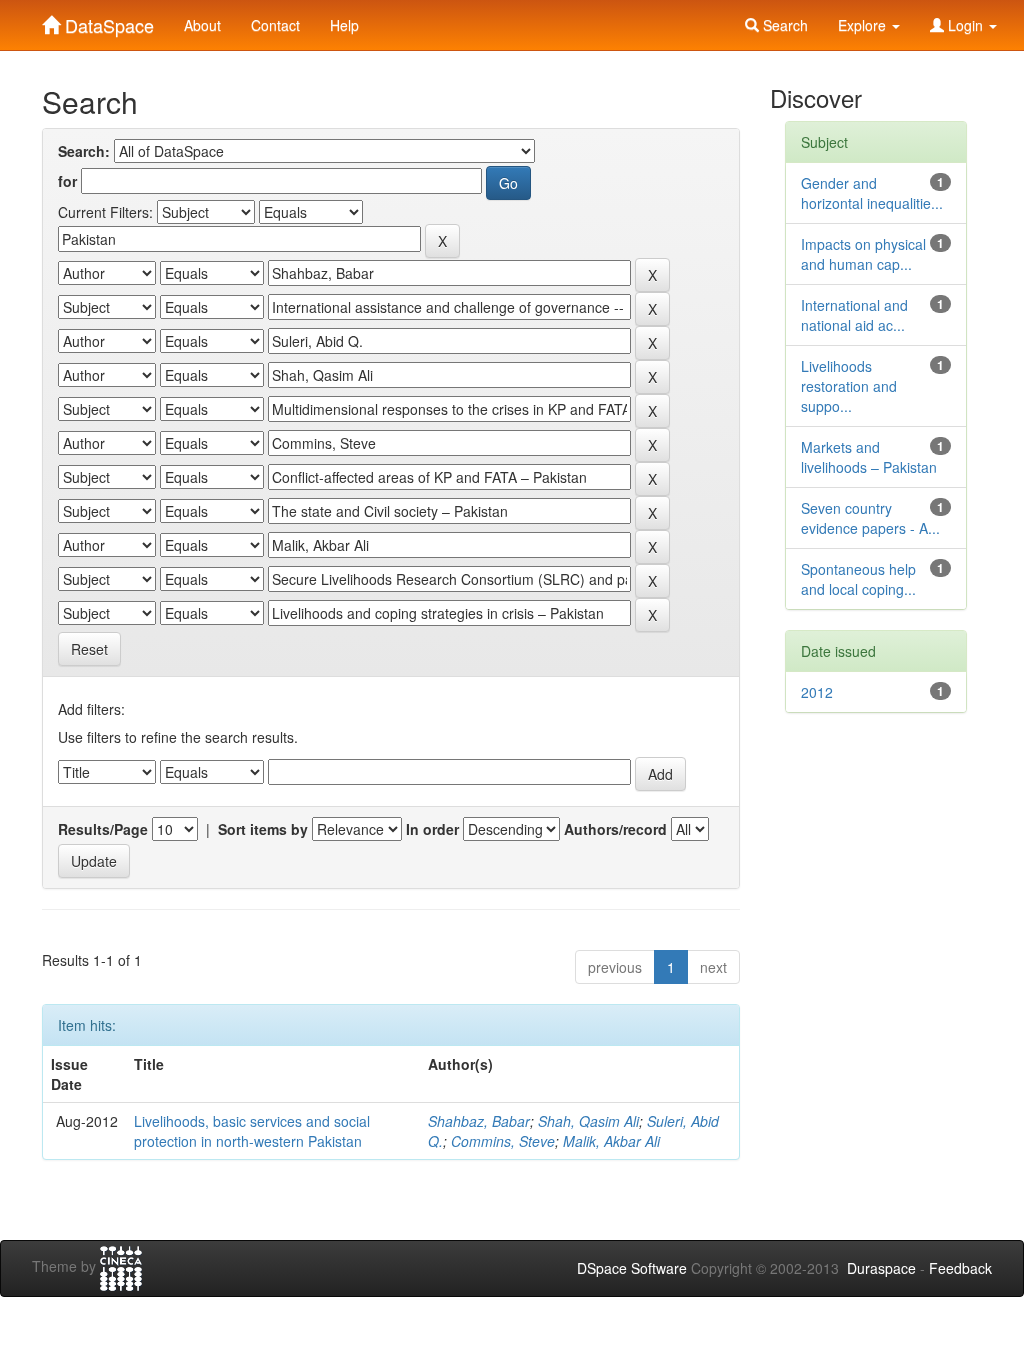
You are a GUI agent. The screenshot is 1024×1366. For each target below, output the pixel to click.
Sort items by (263, 829)
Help (344, 25)
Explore (864, 25)
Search (783, 25)
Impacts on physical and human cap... (863, 254)
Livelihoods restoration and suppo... (849, 386)
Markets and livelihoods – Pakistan (869, 457)
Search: (84, 151)
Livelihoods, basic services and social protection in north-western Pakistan (252, 1131)
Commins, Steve (503, 1141)
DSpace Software (632, 1268)
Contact (275, 25)
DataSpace (107, 21)
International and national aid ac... (854, 315)
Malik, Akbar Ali (611, 1141)
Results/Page (103, 829)
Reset (89, 649)
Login (965, 25)
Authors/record (615, 829)
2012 (817, 692)
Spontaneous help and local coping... (858, 579)
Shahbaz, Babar (479, 1121)
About (202, 25)
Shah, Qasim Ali (588, 1121)
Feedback (960, 1268)
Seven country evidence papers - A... (870, 518)
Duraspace (881, 1268)
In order (432, 829)
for (67, 181)
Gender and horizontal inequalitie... (872, 193)
